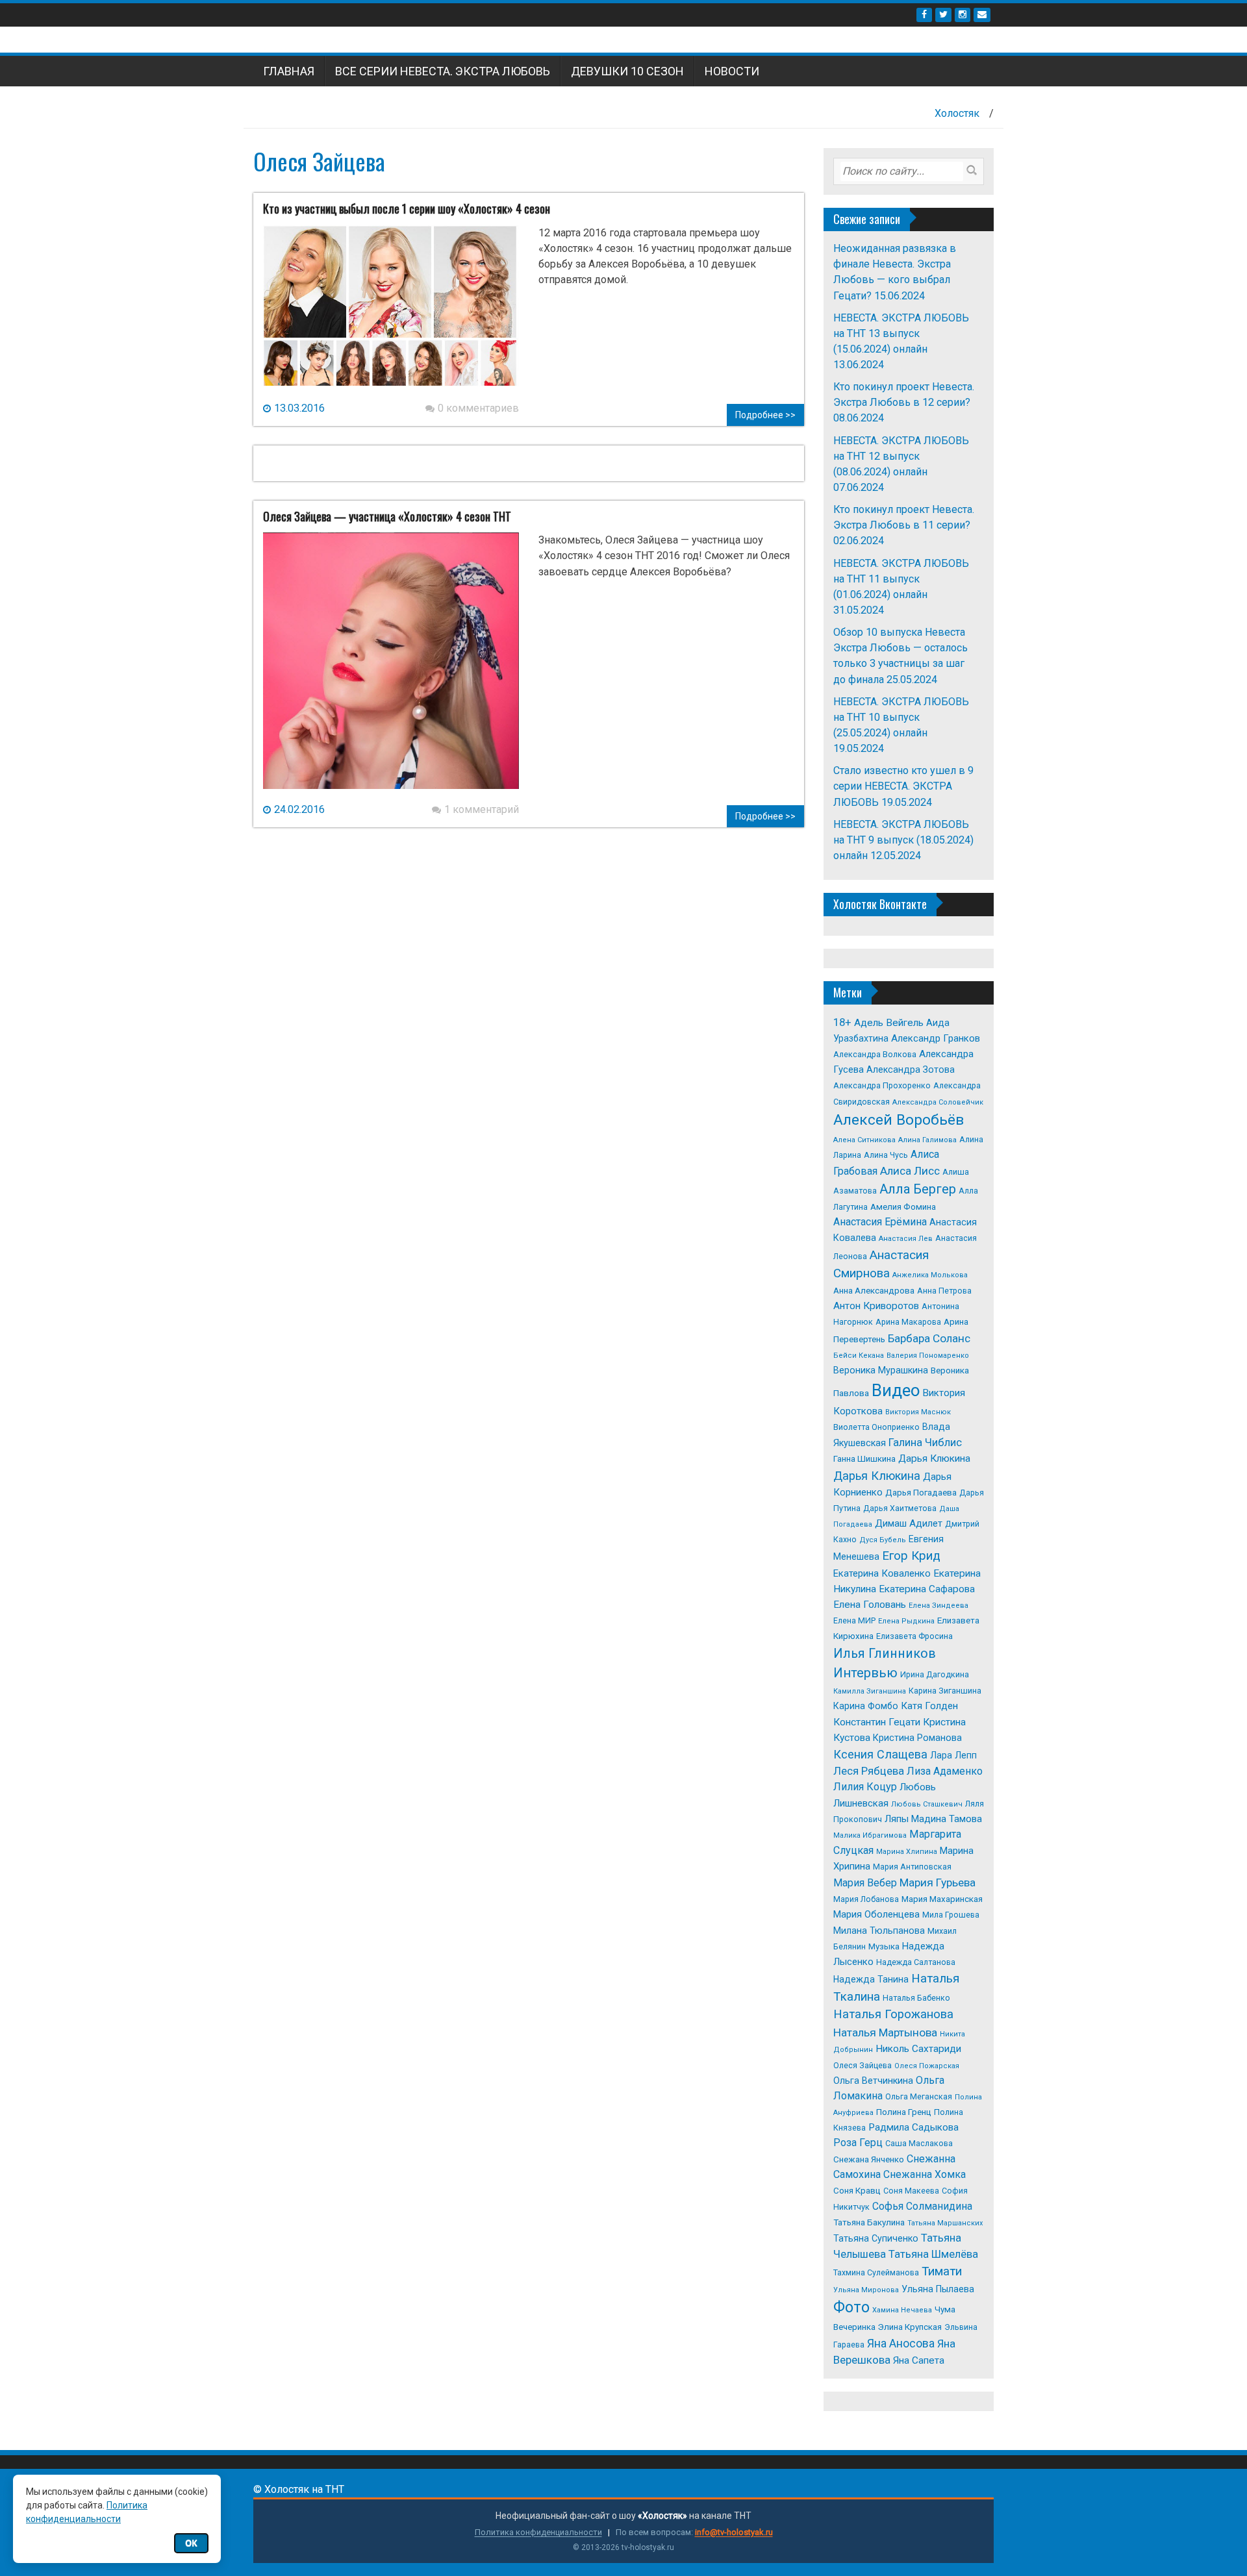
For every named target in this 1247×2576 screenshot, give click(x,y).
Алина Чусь (886, 1155)
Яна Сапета (919, 2360)
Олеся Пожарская (927, 2066)
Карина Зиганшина (945, 1691)
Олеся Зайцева (863, 2065)
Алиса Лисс (910, 1171)
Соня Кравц (857, 2191)
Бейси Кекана (859, 1356)
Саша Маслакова (919, 2143)
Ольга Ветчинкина (873, 2081)
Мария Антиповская (912, 1867)
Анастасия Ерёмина (880, 1222)
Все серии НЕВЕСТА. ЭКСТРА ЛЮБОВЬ (443, 71)
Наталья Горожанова (893, 2014)
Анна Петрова (944, 1291)
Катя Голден (929, 1706)
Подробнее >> (765, 415)
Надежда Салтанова (916, 1962)
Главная (289, 71)
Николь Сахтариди (918, 2049)
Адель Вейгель (889, 1023)
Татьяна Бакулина (869, 2222)
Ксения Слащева (880, 1754)
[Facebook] (924, 15)
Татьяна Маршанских (945, 2223)
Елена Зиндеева (938, 1606)
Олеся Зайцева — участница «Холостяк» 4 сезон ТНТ (387, 516)
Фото (851, 2307)
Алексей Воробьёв (899, 1120)
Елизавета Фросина (914, 1636)
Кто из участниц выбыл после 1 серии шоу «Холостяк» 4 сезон (407, 208)
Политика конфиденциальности (538, 2532)
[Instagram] (963, 15)
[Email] (982, 15)
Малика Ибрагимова (870, 1835)
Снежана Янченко (869, 2159)
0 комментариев (478, 408)
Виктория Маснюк (918, 1412)
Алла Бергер (918, 1189)
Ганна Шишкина (864, 1459)
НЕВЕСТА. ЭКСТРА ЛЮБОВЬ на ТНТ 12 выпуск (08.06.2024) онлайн (901, 456)
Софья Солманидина (922, 2206)
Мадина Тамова (947, 1819)
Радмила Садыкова (913, 2127)
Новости (732, 71)
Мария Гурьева (938, 1882)
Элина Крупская (910, 2327)
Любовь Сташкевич (927, 1804)
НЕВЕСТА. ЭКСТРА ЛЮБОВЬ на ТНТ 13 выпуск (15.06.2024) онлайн (901, 333)
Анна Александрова (874, 1291)
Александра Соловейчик (938, 1102)
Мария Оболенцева (876, 1914)
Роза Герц (858, 2143)
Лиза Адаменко (945, 1771)
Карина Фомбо (866, 1706)
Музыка (884, 1946)
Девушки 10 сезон (627, 71)
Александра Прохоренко (882, 1085)
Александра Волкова (875, 1054)
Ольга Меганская (919, 2096)
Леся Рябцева (869, 1771)
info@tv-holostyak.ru (734, 2532)
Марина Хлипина (907, 1852)
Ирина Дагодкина (935, 1674)
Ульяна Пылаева (938, 2289)
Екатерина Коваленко (882, 1573)
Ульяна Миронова (866, 2290)
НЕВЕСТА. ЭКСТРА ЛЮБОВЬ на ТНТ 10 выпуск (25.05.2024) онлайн (901, 717)
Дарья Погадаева (921, 1493)
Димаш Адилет (909, 1523)
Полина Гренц (904, 2112)
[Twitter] (943, 15)
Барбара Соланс (929, 1338)
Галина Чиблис (925, 1443)
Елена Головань (870, 1605)
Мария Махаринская (942, 1899)
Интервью (865, 1673)
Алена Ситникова (864, 1140)
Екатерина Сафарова (927, 1589)
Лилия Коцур (865, 1787)
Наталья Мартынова (885, 2032)
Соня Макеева (911, 2191)
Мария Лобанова (866, 1899)
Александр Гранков (936, 1038)
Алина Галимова (927, 1140)
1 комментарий (482, 809)
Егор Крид (911, 1556)
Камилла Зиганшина (870, 1691)
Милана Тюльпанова (879, 1931)
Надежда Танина (871, 1979)
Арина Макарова (908, 1322)
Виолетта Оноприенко (876, 1427)
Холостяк (957, 113)
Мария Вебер (865, 1883)
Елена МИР (854, 1620)
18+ (842, 1022)
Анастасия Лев (906, 1239)
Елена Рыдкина (906, 1621)
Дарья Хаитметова (900, 1508)
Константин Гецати (877, 1722)
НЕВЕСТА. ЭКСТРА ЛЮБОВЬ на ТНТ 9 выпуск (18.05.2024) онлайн (903, 840)
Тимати (942, 2271)
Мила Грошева (951, 1915)
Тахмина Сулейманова (876, 2272)
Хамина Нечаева (902, 2310)
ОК (191, 2543)
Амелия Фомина (903, 1207)
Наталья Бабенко (916, 1998)
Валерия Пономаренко (928, 1356)
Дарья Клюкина (934, 1458)
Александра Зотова (911, 1069)
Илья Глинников (885, 1654)
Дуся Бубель (883, 1540)
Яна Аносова (901, 2344)
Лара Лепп (953, 1755)
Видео (896, 1390)
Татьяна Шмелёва (933, 2254)
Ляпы (897, 1819)
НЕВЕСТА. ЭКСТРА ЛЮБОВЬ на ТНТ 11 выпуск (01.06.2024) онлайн (901, 579)
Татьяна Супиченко (876, 2238)
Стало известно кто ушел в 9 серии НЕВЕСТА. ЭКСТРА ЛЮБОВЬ (903, 786)
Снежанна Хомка (925, 2174)
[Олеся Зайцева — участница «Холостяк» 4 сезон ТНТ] (391, 667)
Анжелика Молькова (930, 1275)
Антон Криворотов (876, 1306)
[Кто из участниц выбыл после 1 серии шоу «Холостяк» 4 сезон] (391, 312)
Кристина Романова (917, 1738)
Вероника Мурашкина (881, 1370)
